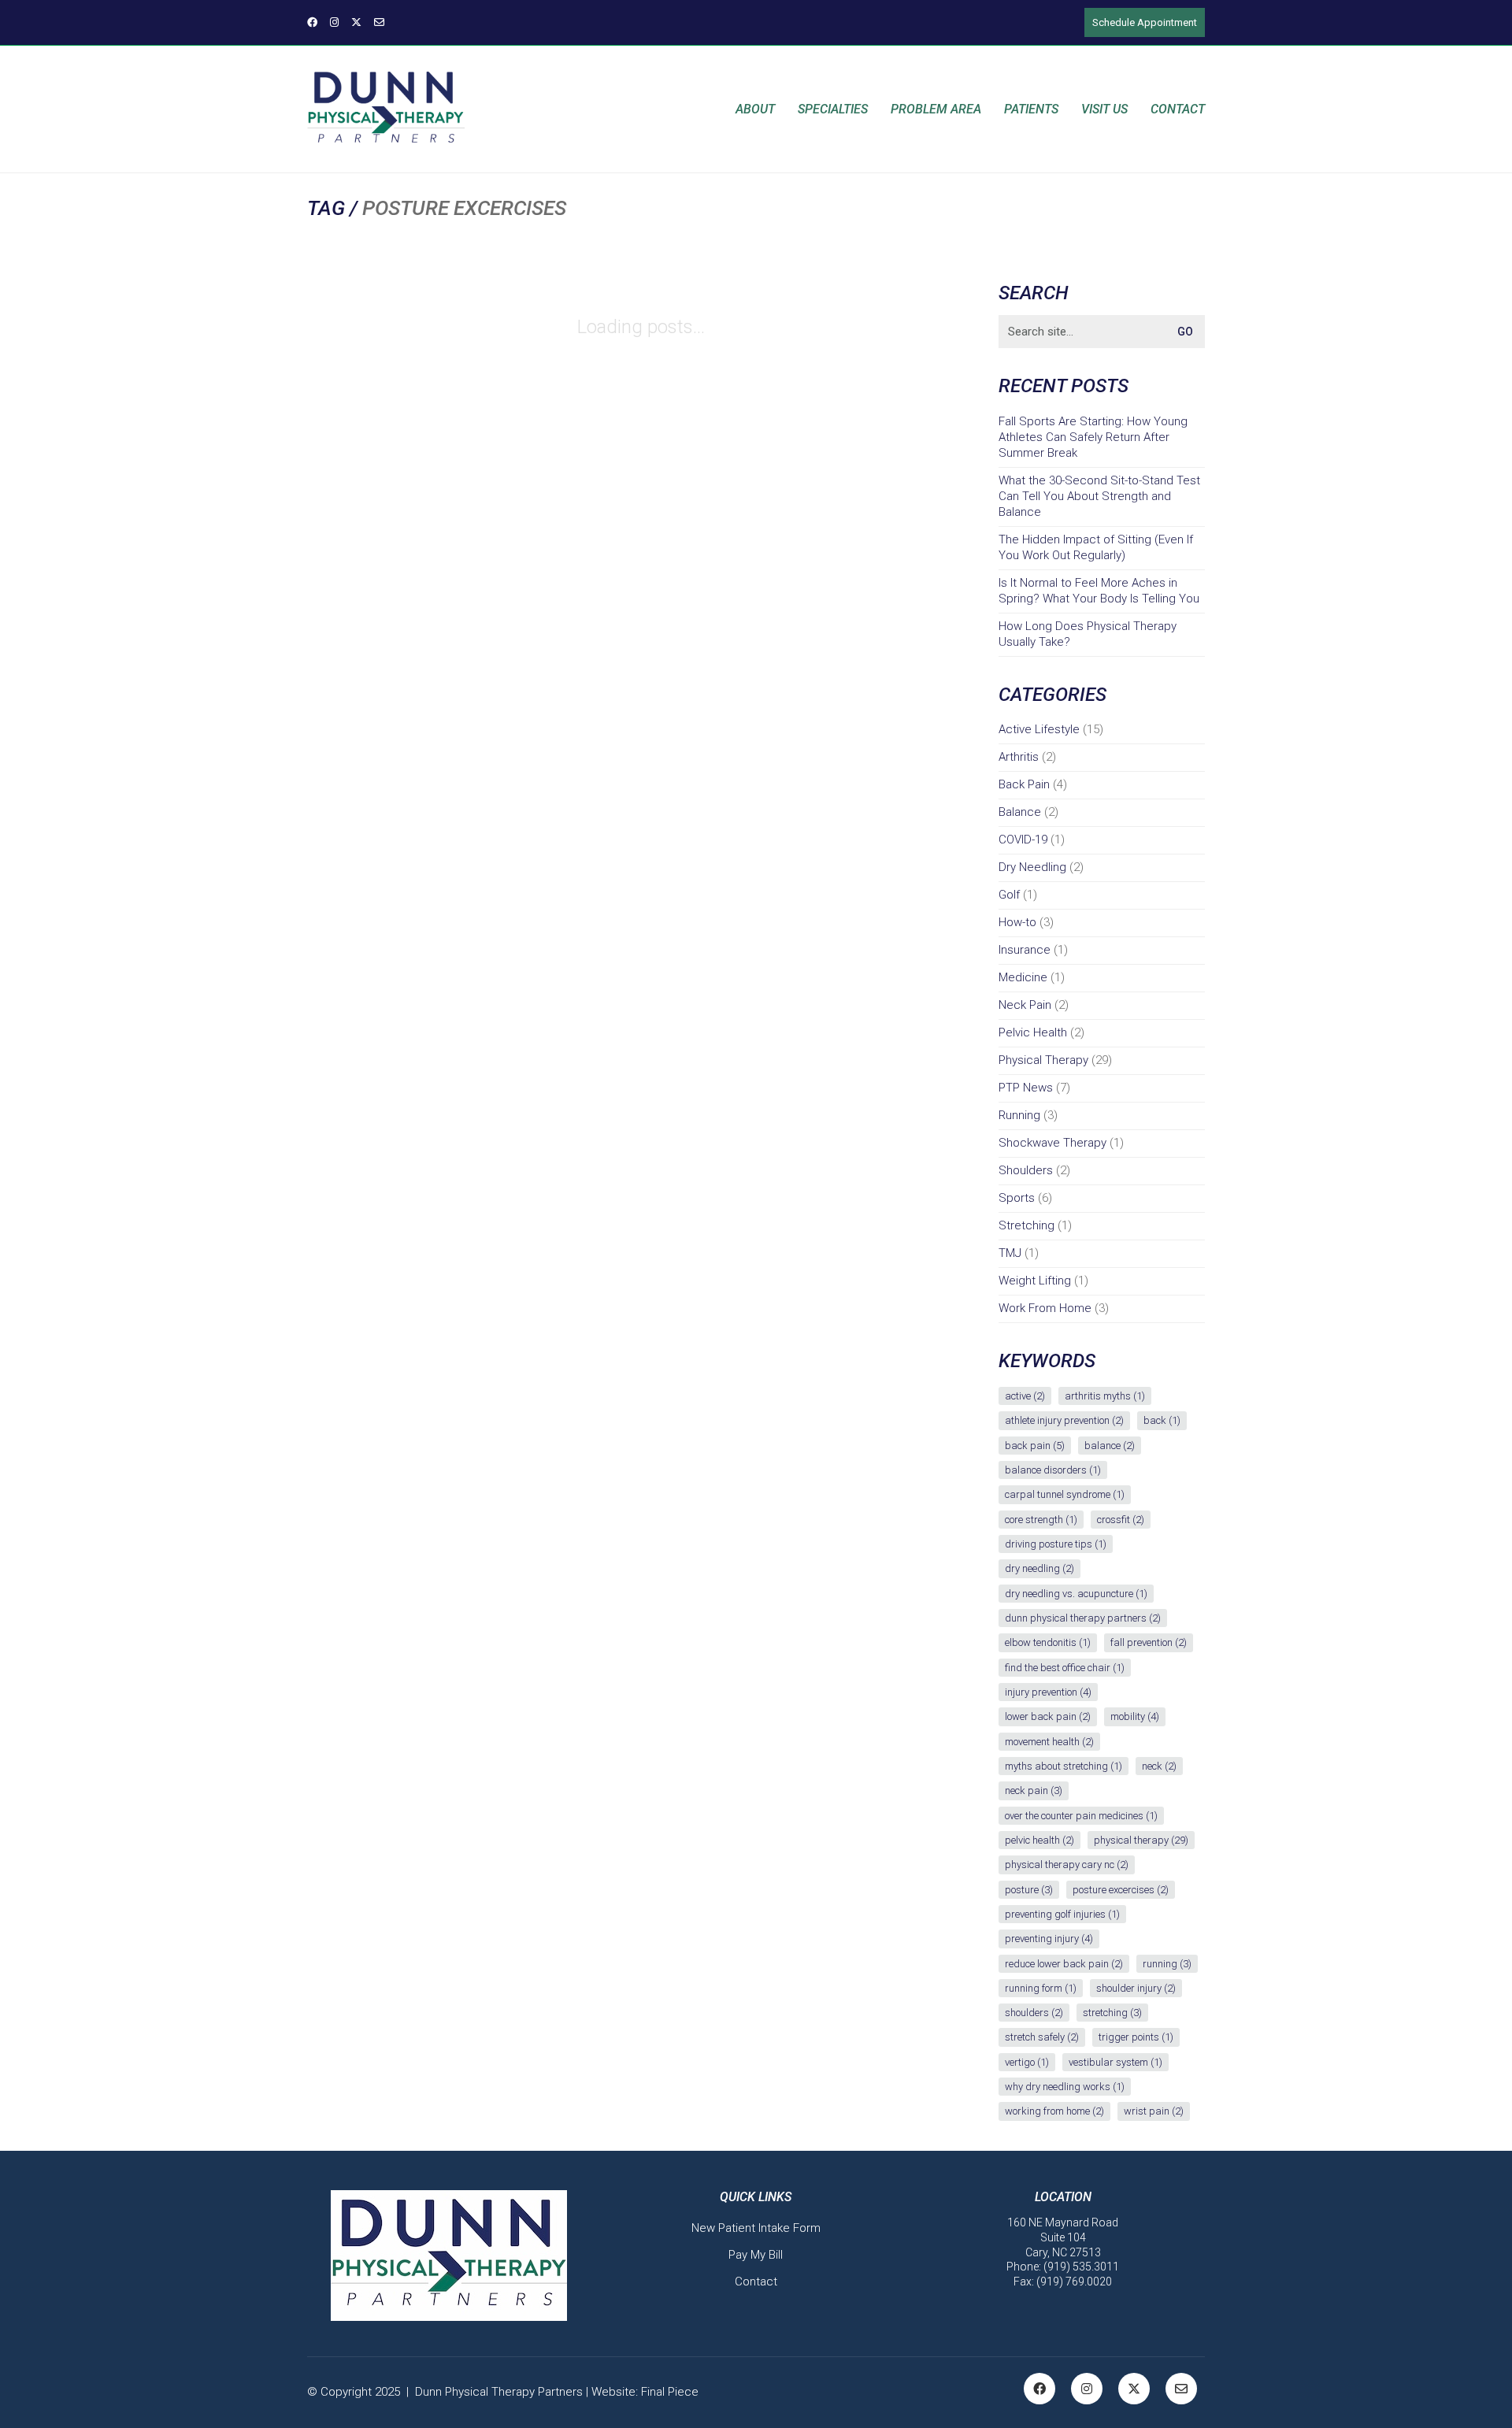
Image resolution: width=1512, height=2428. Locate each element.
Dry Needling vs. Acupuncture (1076, 1594)
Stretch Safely (1042, 2037)
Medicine (1023, 977)
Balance (1020, 812)
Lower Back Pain (1048, 1716)
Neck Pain (1025, 1005)
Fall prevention (1149, 1642)
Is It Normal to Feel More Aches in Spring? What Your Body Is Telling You (1099, 591)
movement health (1049, 1742)
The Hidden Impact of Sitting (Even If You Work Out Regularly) (1096, 547)
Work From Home (1045, 1308)
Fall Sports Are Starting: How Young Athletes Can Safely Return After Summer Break (1093, 437)
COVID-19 (1023, 840)
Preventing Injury (1049, 1939)
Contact (756, 2282)
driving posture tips (1056, 1544)
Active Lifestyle (1039, 729)
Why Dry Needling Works (1065, 2087)
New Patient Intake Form (756, 2228)
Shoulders (1026, 1170)
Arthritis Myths (1105, 1396)
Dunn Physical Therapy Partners (1083, 1618)
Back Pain (1024, 784)
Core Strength (1041, 1520)
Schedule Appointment (1145, 22)
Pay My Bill (756, 2255)
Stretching (1027, 1225)
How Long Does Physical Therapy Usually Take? (1088, 634)
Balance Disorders (1053, 1470)
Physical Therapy (1043, 1060)
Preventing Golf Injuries (1062, 1914)
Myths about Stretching (1064, 1766)
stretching (1112, 2013)
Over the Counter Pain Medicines (1081, 1816)
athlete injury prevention (1064, 1420)
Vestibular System (1115, 2062)
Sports (1017, 1198)
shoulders (1034, 2013)
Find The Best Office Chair (1065, 1668)
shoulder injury (1136, 1988)
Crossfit (1121, 1520)
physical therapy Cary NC (1067, 1865)
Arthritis (1019, 757)
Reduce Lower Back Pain (1064, 1964)
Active (1025, 1396)
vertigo (1027, 2062)
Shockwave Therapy (1052, 1143)
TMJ (1010, 1253)
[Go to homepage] (386, 109)
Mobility (1135, 1716)
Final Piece (670, 2392)
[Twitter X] (1134, 2389)
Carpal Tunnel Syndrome (1065, 1494)
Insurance (1025, 950)
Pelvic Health (1033, 1032)
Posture (1029, 1890)
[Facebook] (1039, 2389)
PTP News (1026, 1088)
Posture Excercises (1121, 1890)
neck (1159, 1766)
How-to (1017, 922)
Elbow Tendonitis (1048, 1642)
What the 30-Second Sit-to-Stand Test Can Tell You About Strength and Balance (1099, 496)
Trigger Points (1136, 2037)
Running (1019, 1115)
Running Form (1041, 1988)
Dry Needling (1032, 867)
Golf (1009, 895)
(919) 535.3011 (1081, 2267)
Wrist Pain (1154, 2111)
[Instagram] (1087, 2389)
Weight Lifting (1035, 1281)
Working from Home (1054, 2111)
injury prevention (1048, 1692)
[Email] (1181, 2389)
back (1162, 1420)
